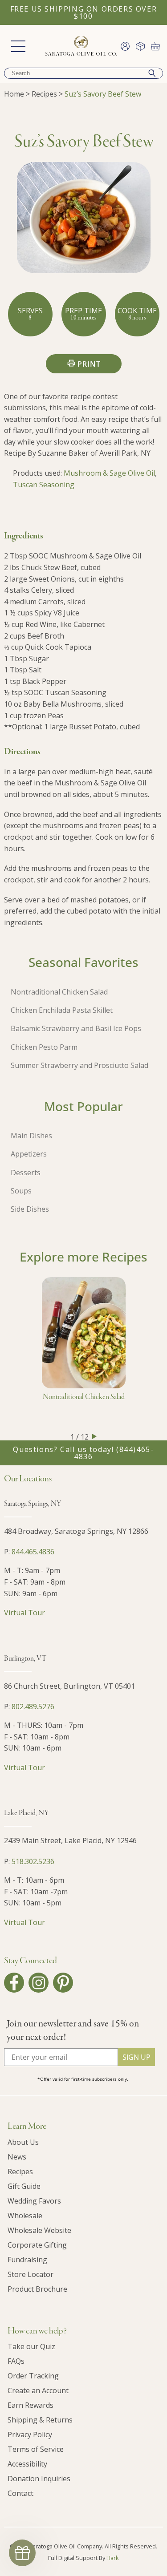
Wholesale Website (39, 2230)
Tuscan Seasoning (44, 485)
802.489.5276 (33, 1707)
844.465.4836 (33, 1552)
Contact (20, 2493)
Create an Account (38, 2390)
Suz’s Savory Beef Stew (103, 94)
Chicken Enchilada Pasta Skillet (62, 1010)
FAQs (16, 2361)
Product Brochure (37, 2289)
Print (89, 364)
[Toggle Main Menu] (18, 46)
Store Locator (31, 2274)
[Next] (94, 1436)
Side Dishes (30, 1209)
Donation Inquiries (39, 2479)
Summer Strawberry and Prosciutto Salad (79, 1065)
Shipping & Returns (40, 2420)
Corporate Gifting (37, 2245)
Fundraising (27, 2260)
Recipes (44, 94)
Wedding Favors (34, 2201)
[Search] (152, 73)
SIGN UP (136, 2057)
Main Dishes (31, 1136)
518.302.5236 (33, 1861)
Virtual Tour (24, 1613)
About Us (23, 2142)
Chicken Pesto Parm (44, 1047)
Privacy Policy (30, 2434)
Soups (21, 1191)
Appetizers (29, 1154)
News (17, 2157)
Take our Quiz (31, 2346)
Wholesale (25, 2216)
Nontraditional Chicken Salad (59, 992)
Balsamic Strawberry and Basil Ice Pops (76, 1028)
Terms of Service (36, 2449)
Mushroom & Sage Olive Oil (109, 473)
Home (14, 94)
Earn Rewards (31, 2405)
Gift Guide (24, 2186)
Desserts (26, 1173)
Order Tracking (33, 2376)
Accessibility (27, 2464)
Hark (113, 2558)
